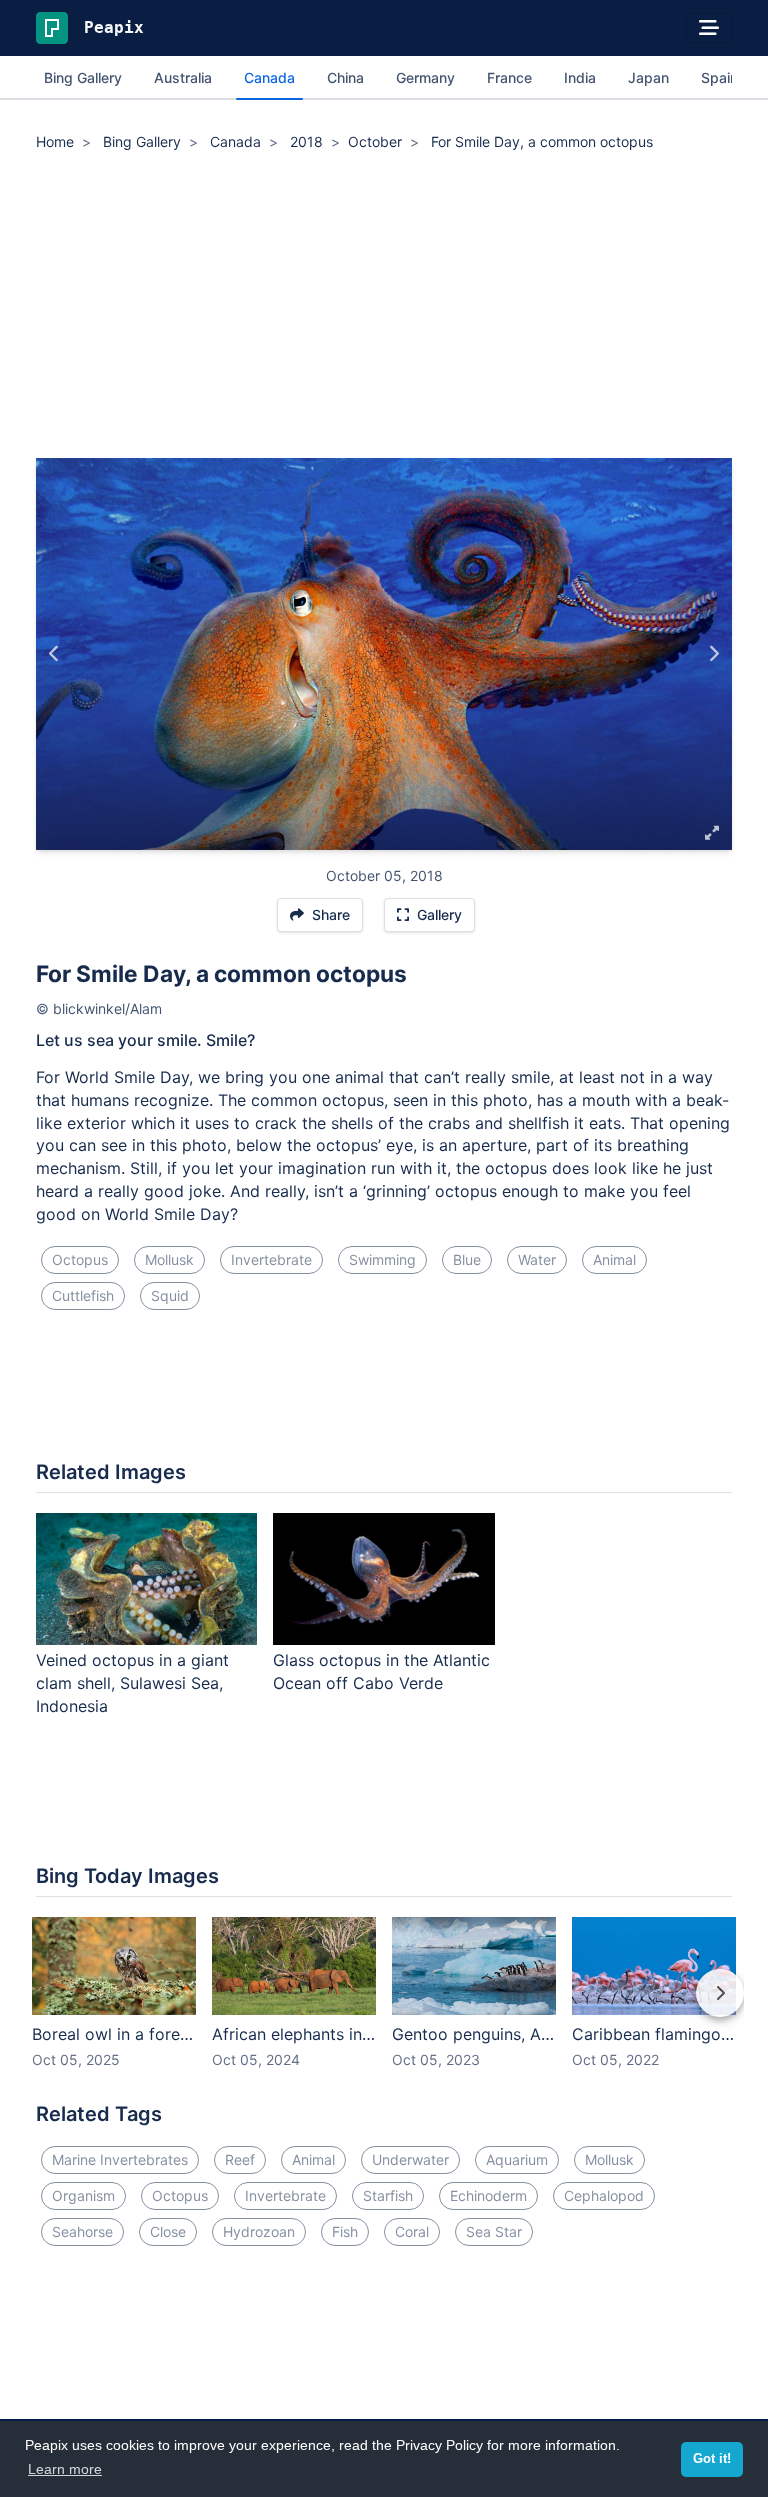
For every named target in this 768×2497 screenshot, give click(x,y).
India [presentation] (580, 77)
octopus (80, 1259)
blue (467, 1259)
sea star (494, 2231)
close (168, 2231)
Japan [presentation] (648, 77)
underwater (410, 2159)
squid (170, 1295)
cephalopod (604, 2195)
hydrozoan (259, 2231)
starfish (388, 2195)
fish (345, 2231)
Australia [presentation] (183, 77)
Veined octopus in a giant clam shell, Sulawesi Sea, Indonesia (132, 1683)
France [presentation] (509, 77)
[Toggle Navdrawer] (709, 28)
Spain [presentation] (719, 77)
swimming (382, 1259)
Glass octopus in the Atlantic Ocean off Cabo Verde (381, 1671)
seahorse (82, 2231)
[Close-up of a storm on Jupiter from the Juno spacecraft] (54, 654)
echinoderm (488, 2195)
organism (83, 2195)
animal (614, 1259)
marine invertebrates (120, 2159)
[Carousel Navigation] (384, 2007)
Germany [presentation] (425, 77)
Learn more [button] (65, 2469)
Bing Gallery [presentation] (83, 77)
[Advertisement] (384, 308)
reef (240, 2159)
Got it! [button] (712, 2459)
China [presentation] (345, 77)
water (537, 1259)
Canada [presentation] (269, 77)
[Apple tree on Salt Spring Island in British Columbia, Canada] (713, 654)
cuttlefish (83, 1295)
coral (412, 2231)
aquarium (517, 2159)
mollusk (169, 1259)
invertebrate (271, 1259)
